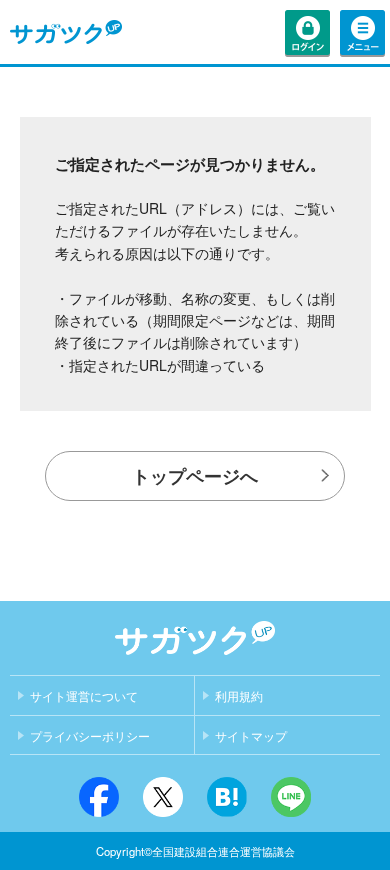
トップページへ (195, 476)
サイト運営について (84, 697)
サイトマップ (251, 737)
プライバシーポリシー (90, 737)
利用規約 (239, 697)
